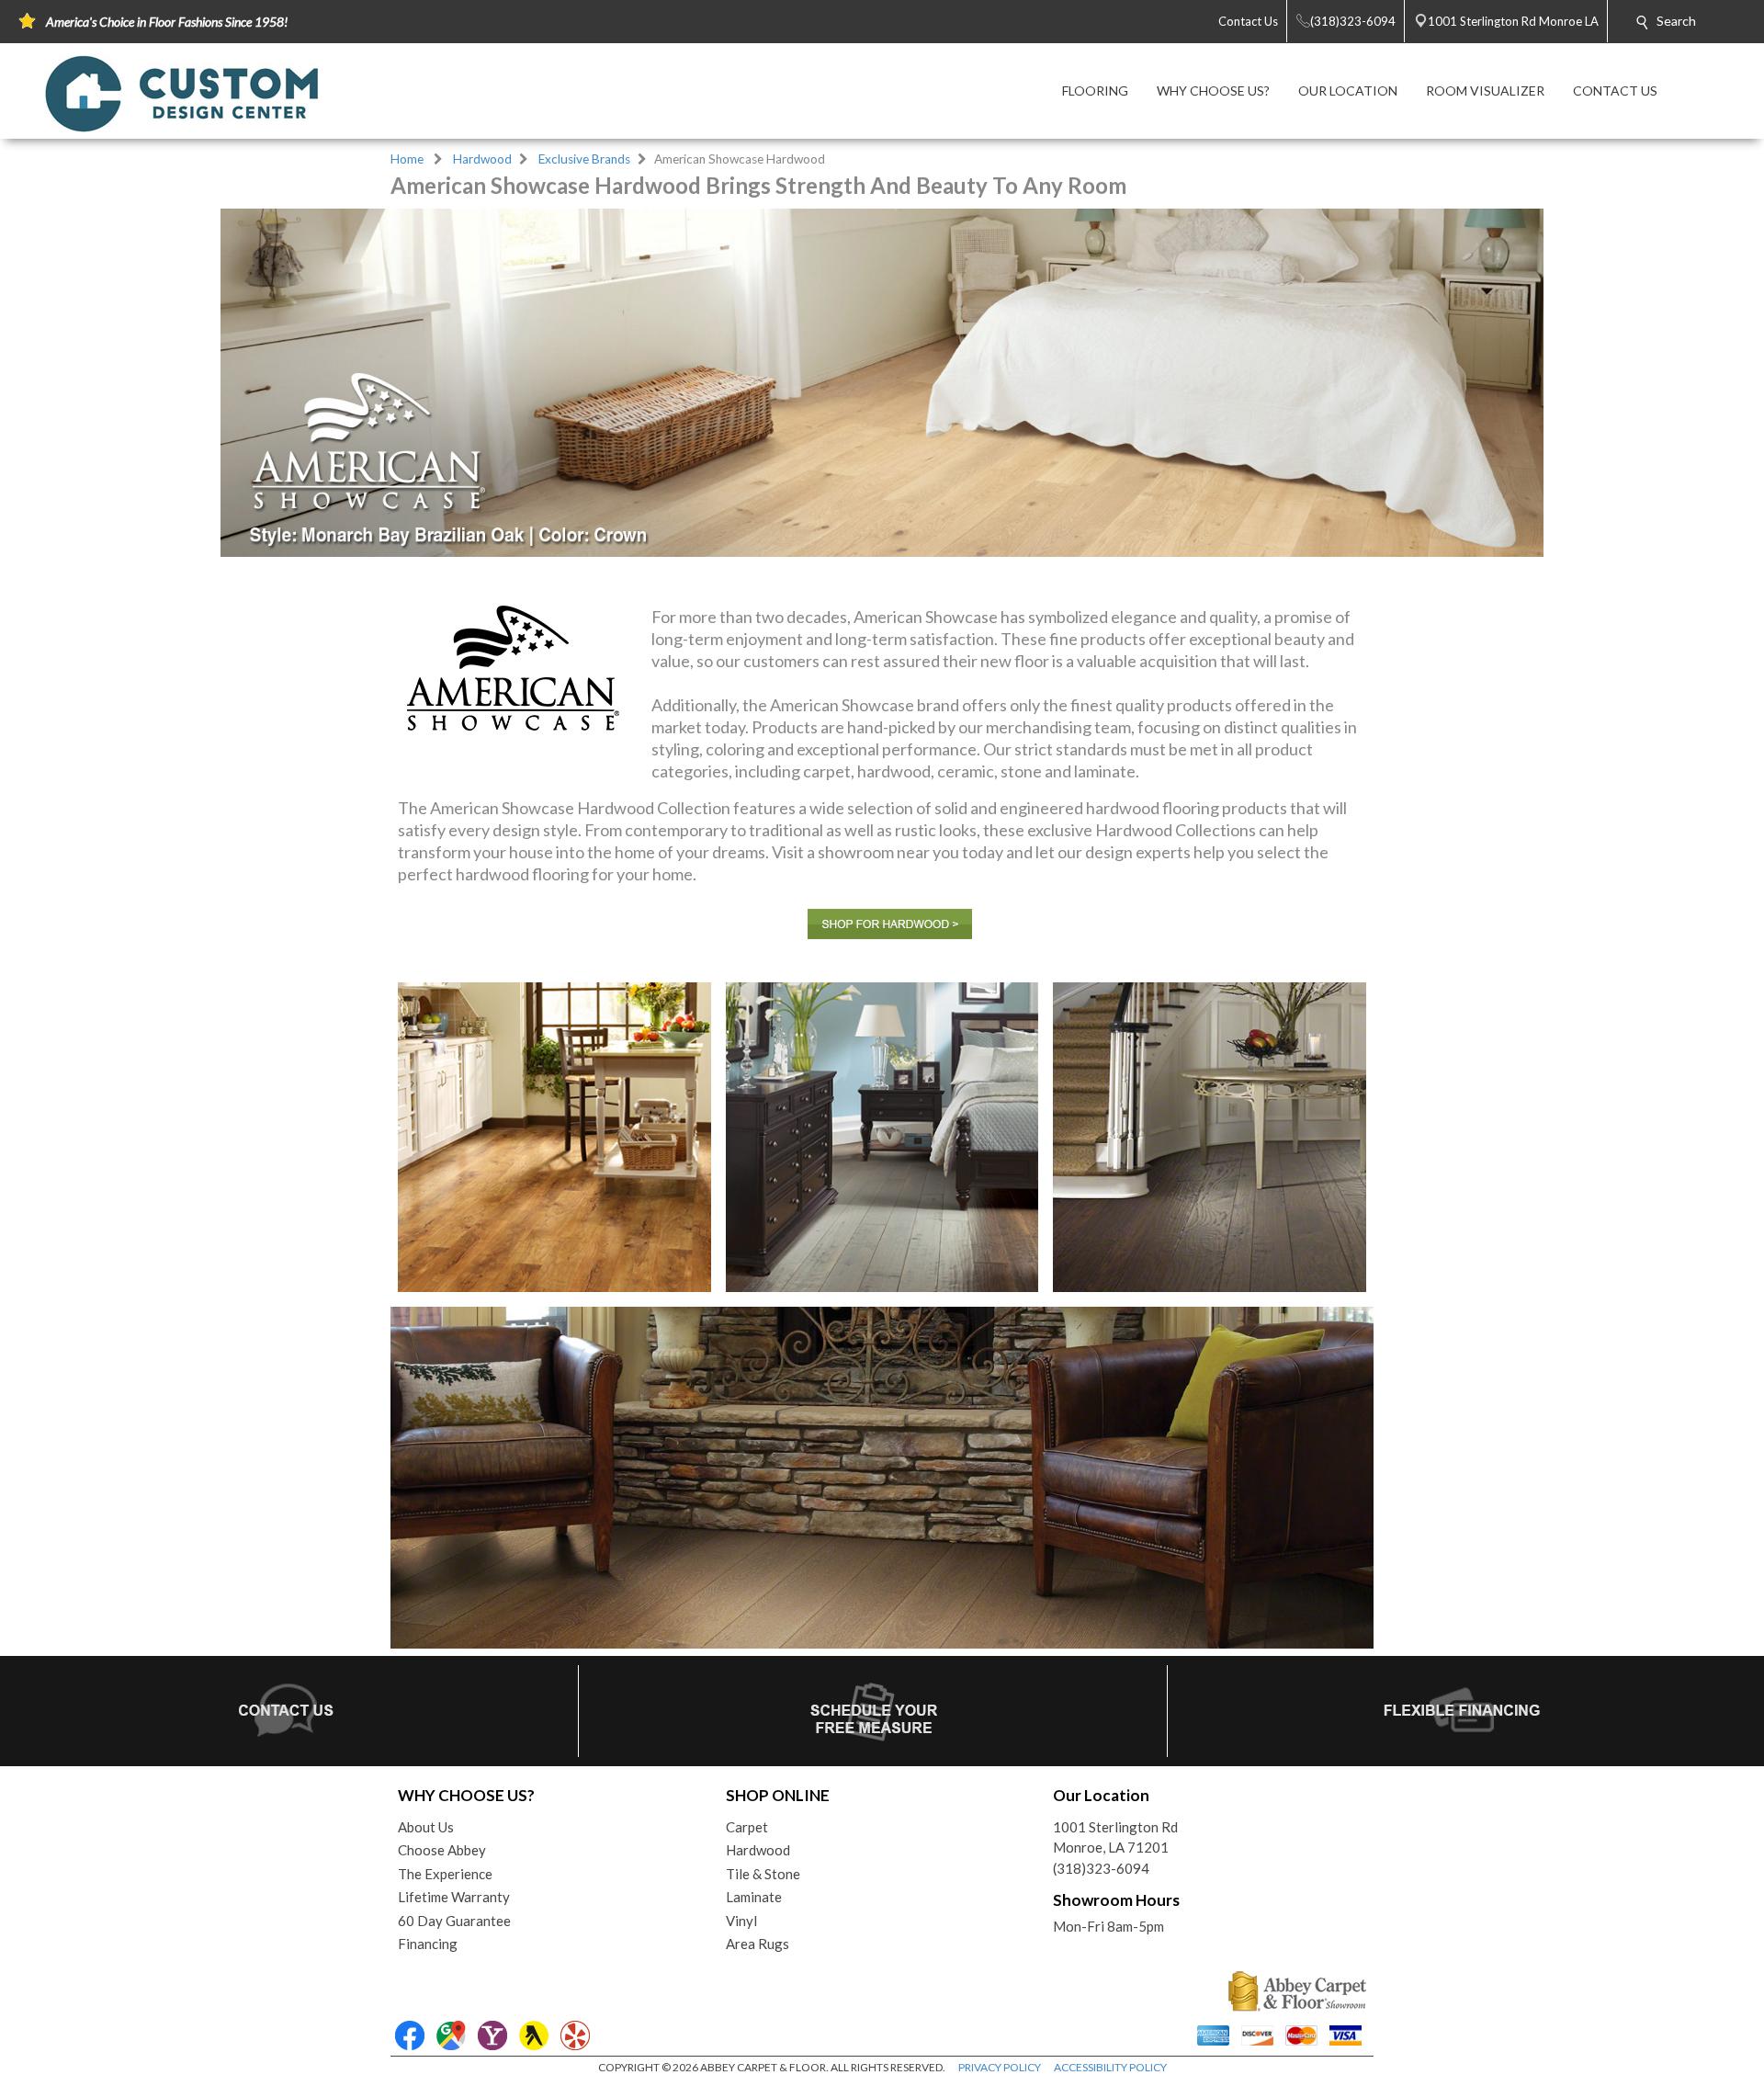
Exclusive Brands (584, 159)
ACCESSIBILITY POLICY (1110, 2067)
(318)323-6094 (1101, 1868)
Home (407, 159)
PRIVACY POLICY (1000, 2067)
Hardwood (482, 159)
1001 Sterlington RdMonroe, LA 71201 (1115, 1837)
